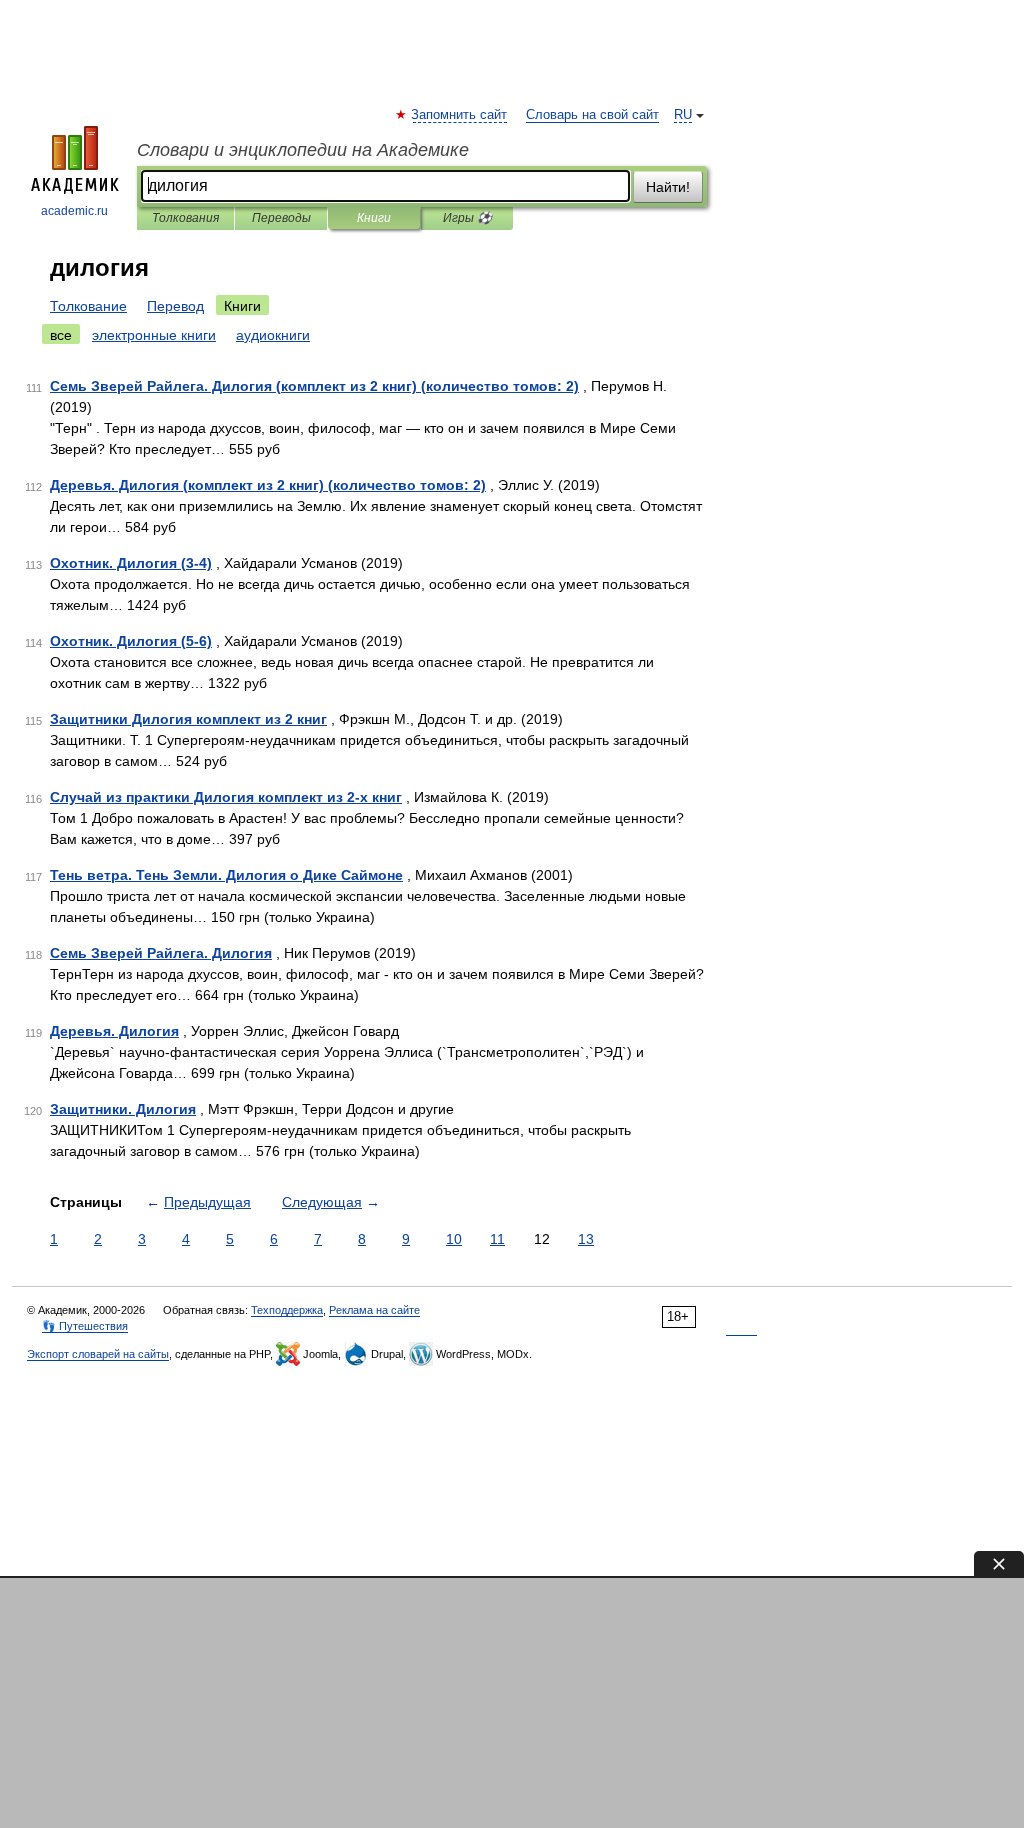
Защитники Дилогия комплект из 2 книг (188, 719)
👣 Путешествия (85, 1326)
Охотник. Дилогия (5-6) (131, 641)
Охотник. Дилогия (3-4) (131, 563)
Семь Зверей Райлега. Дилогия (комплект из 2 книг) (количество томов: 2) (314, 386)
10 (454, 1239)
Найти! (668, 187)
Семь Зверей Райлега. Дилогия (161, 953)
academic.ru (74, 211)
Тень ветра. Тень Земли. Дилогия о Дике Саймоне (226, 875)
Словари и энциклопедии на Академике (303, 150)
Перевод (175, 306)
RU (683, 115)
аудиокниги (273, 335)
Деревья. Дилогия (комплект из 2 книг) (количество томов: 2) (268, 485)
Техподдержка (287, 1310)
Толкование (88, 306)
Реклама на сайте (374, 1310)
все (61, 335)
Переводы (281, 218)
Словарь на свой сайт (592, 115)
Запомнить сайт (460, 115)
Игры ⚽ (467, 218)
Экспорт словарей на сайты (98, 1354)
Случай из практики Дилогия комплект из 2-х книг (226, 797)
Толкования (185, 218)
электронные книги (154, 335)
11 (497, 1239)
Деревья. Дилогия (114, 1031)
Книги (374, 218)
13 (586, 1239)
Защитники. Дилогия (123, 1109)
